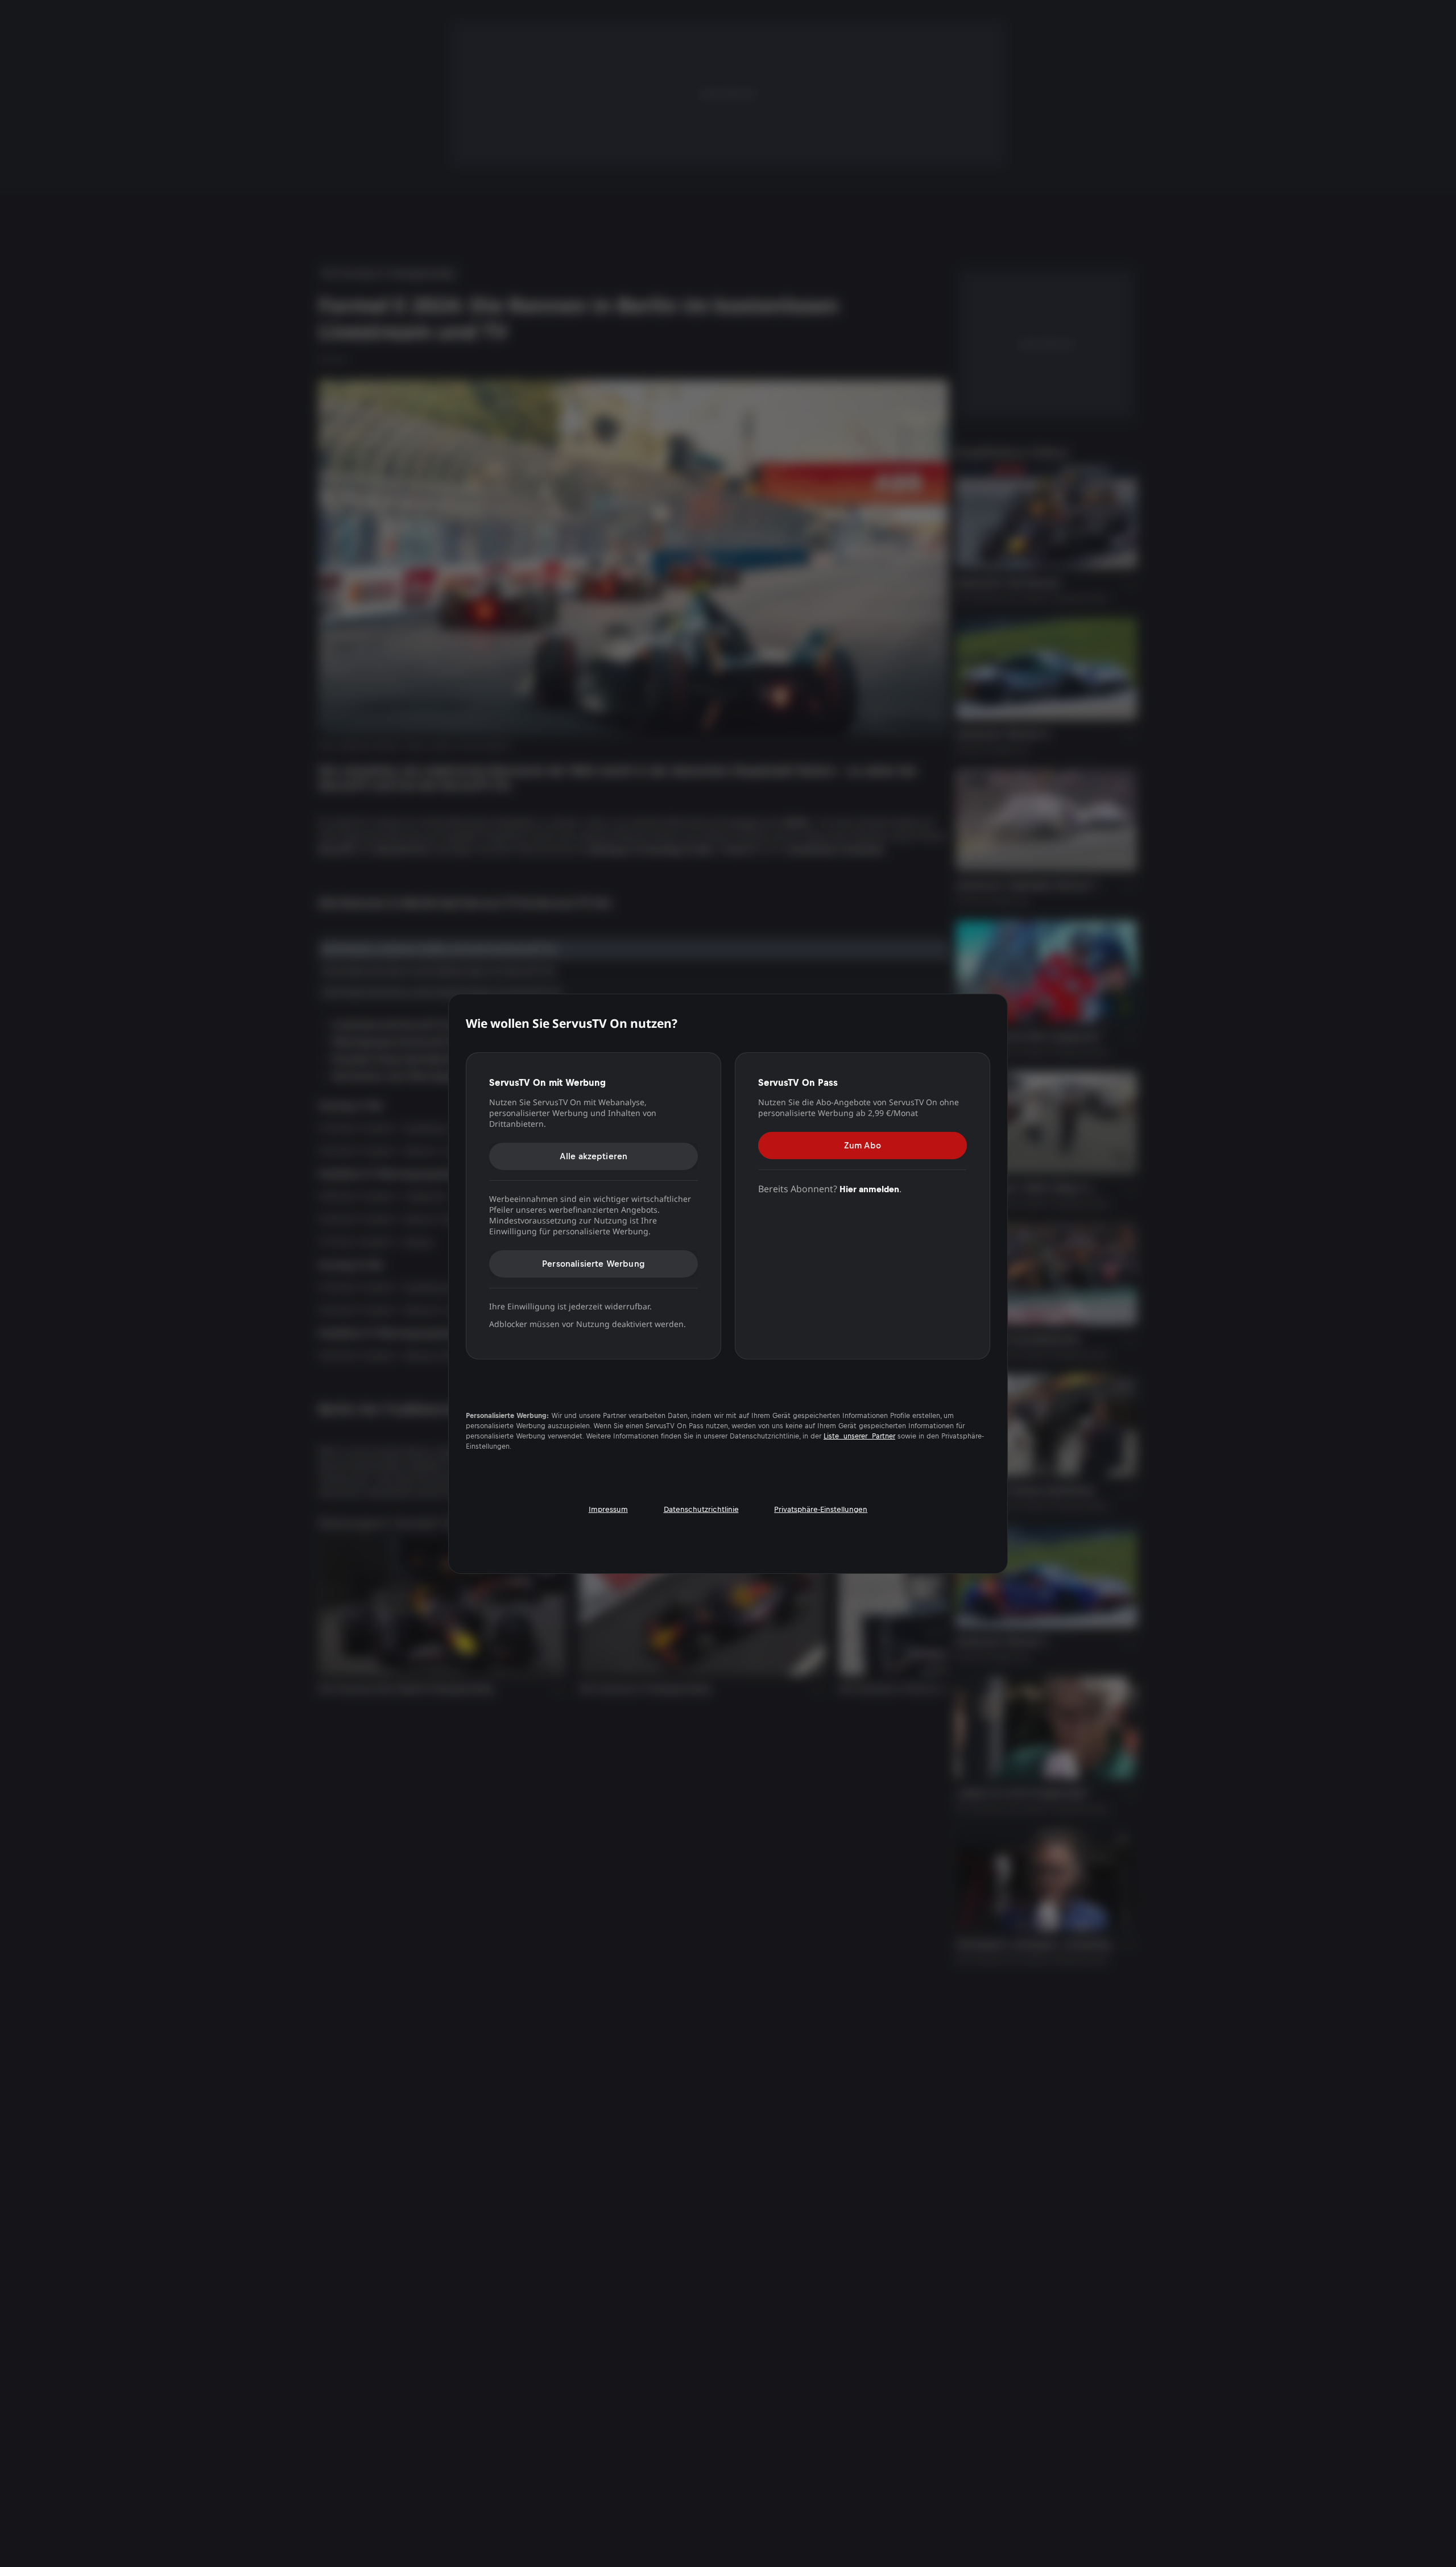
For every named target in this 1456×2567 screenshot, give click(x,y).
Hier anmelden (869, 1189)
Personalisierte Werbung (593, 1264)
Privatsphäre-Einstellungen (821, 1509)
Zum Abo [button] (863, 1145)
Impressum (608, 1509)
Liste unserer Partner (859, 1436)
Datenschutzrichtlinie (701, 1509)
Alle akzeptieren (594, 1156)
